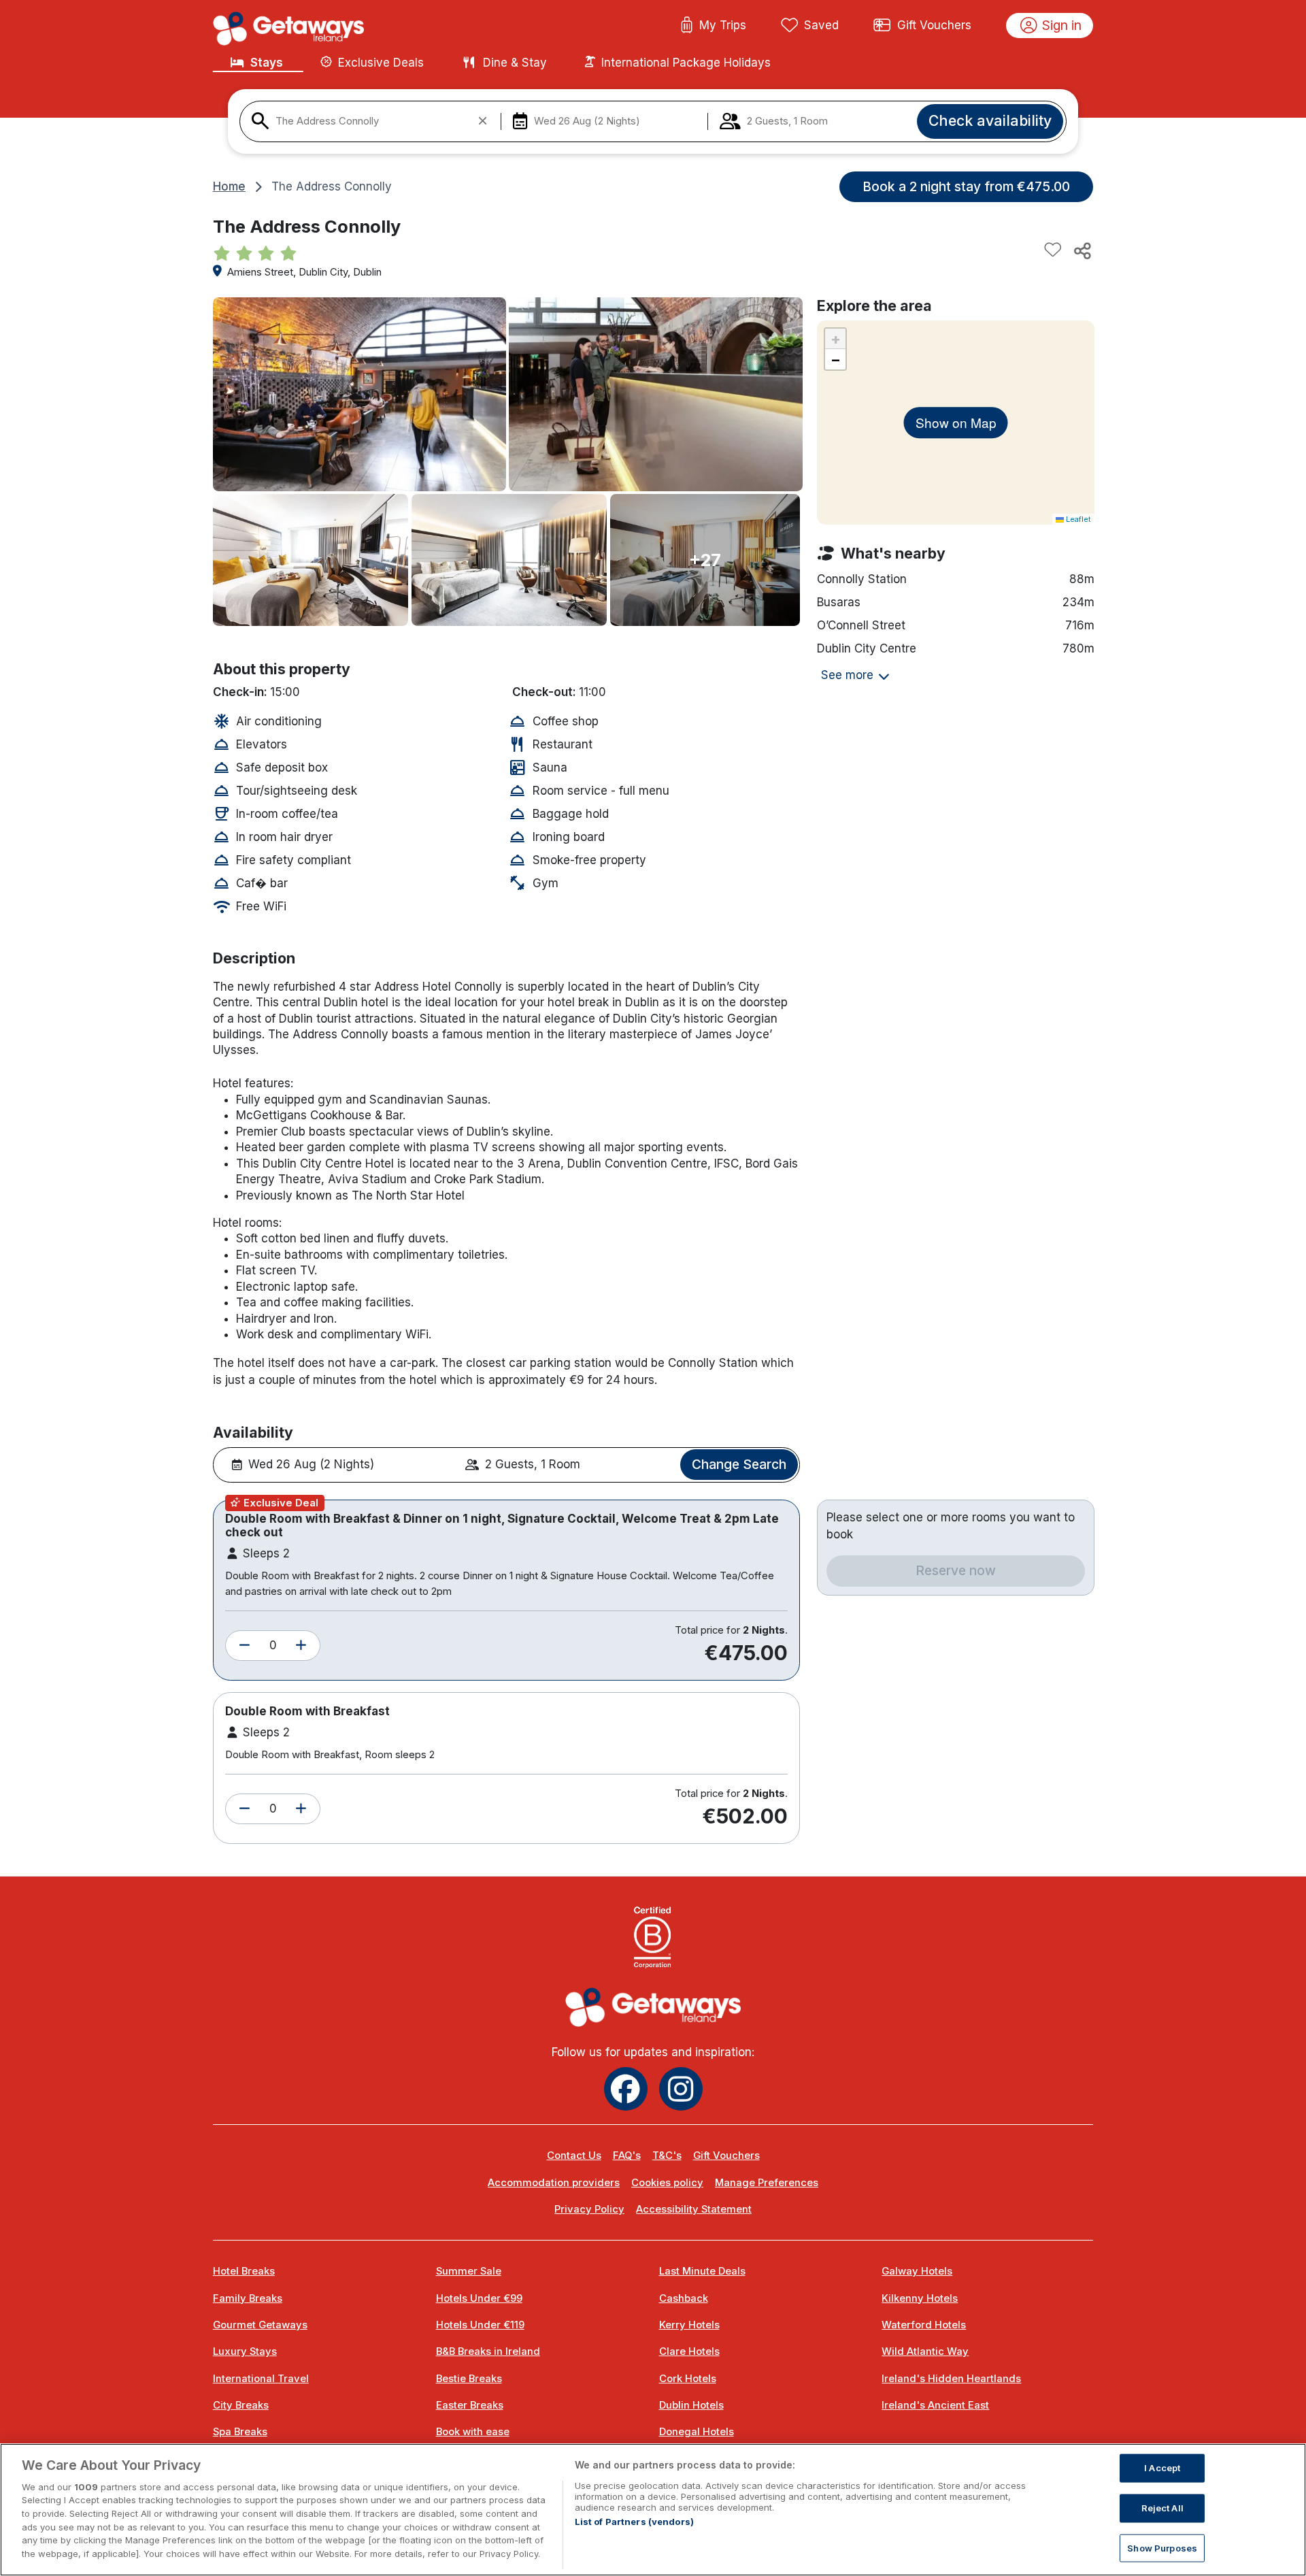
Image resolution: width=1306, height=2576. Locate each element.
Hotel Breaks (244, 2271)
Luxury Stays (245, 2351)
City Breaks (241, 2405)
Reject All (1162, 2508)
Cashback (684, 2298)
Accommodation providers (554, 2183)
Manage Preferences (767, 2183)
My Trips (723, 25)
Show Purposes (1162, 2547)
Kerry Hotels (689, 2325)
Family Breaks (248, 2298)
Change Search (739, 1464)
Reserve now (956, 1570)
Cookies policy (667, 2183)
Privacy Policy (589, 2209)
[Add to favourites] (1053, 250)
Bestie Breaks (469, 2379)
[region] (653, 2510)
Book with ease (473, 2432)
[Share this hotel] (1082, 250)
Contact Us (574, 2156)
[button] (245, 1646)
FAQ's (627, 2156)
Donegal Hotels (697, 2432)
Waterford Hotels (924, 2325)
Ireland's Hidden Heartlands (951, 2379)
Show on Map (956, 422)
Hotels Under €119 (480, 2325)
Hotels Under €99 (479, 2298)
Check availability (990, 120)
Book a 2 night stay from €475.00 (966, 186)
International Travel (261, 2379)
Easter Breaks (470, 2405)
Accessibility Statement (694, 2209)
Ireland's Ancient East (935, 2405)
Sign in (1062, 25)
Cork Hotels (688, 2379)
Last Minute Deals (702, 2271)
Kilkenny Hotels (920, 2298)
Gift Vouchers (934, 25)
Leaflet (1077, 519)
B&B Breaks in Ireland (488, 2351)
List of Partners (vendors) (634, 2522)
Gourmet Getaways (260, 2325)
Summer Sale (469, 2271)
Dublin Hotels (691, 2405)
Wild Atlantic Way (925, 2351)
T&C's (667, 2156)
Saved (821, 25)
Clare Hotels (689, 2351)
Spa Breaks (240, 2432)
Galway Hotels (917, 2271)
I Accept (1162, 2468)
